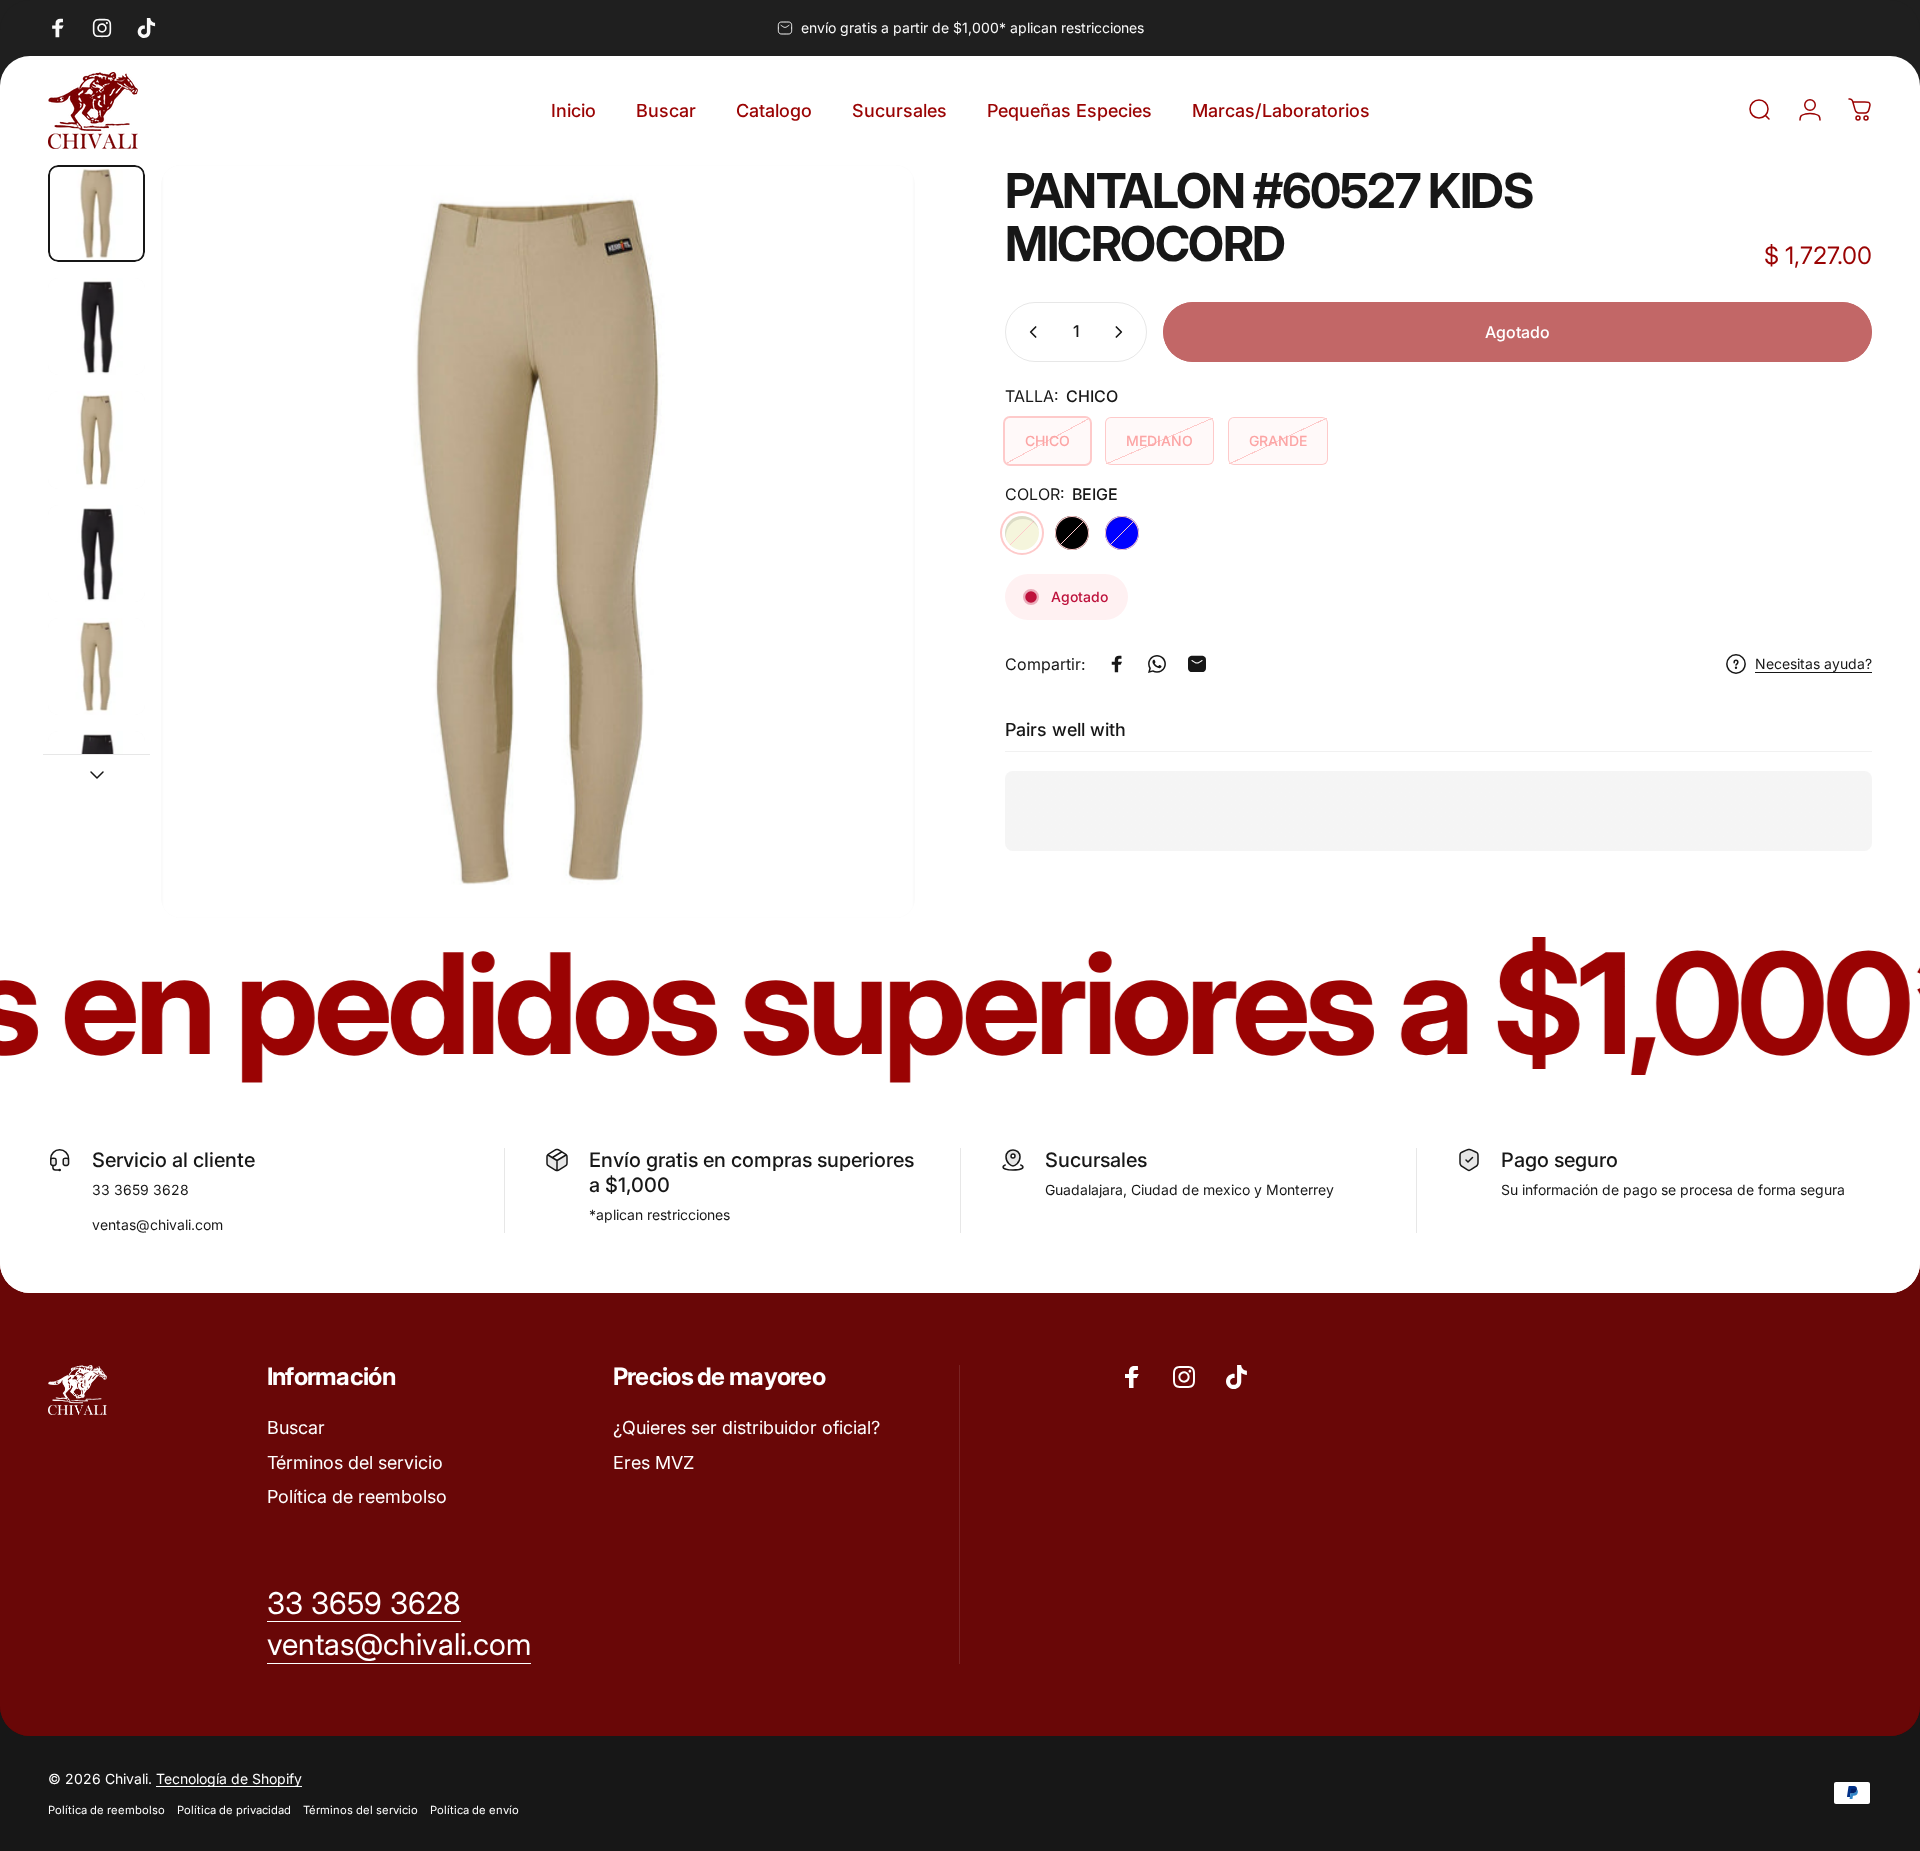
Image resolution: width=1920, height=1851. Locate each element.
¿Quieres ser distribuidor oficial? (746, 1427)
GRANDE (1278, 440)
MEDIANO (1159, 440)
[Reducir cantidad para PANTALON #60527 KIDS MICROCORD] (1029, 332)
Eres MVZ (653, 1462)
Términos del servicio (355, 1462)
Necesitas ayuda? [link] (1813, 663)
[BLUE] (1122, 533)
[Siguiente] (863, 589)
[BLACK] (1072, 533)
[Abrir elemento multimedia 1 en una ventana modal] (538, 542)
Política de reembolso (357, 1496)
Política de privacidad (234, 1810)
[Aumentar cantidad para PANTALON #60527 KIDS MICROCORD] (1123, 332)
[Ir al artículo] (96, 213)
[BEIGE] (1022, 533)
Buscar (296, 1427)
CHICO (1047, 440)
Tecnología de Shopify (229, 1778)
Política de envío (474, 1810)
